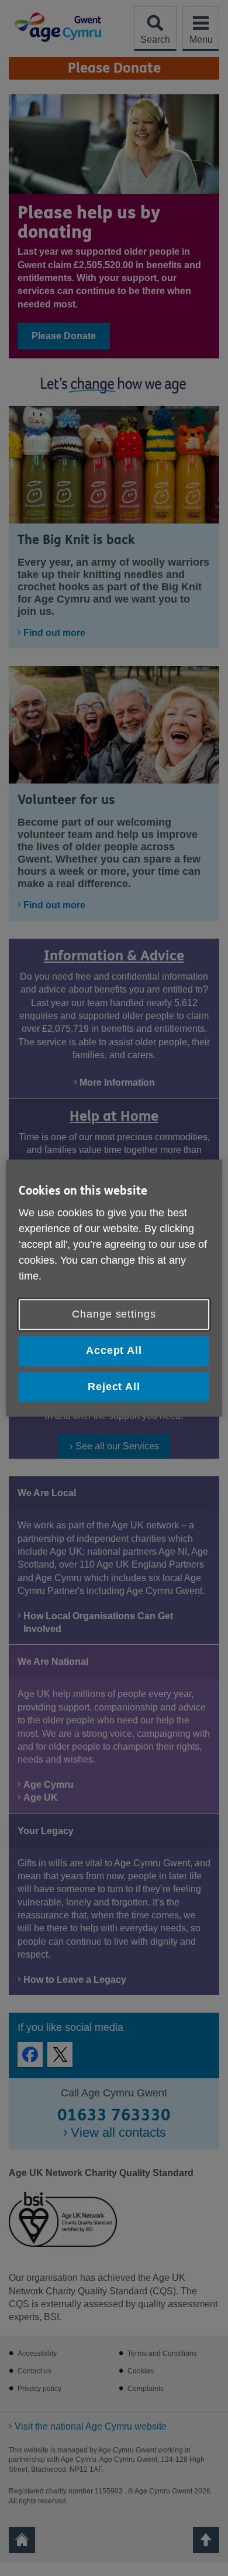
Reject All (114, 1387)
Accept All (114, 1351)
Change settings (114, 1315)
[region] (114, 1288)
